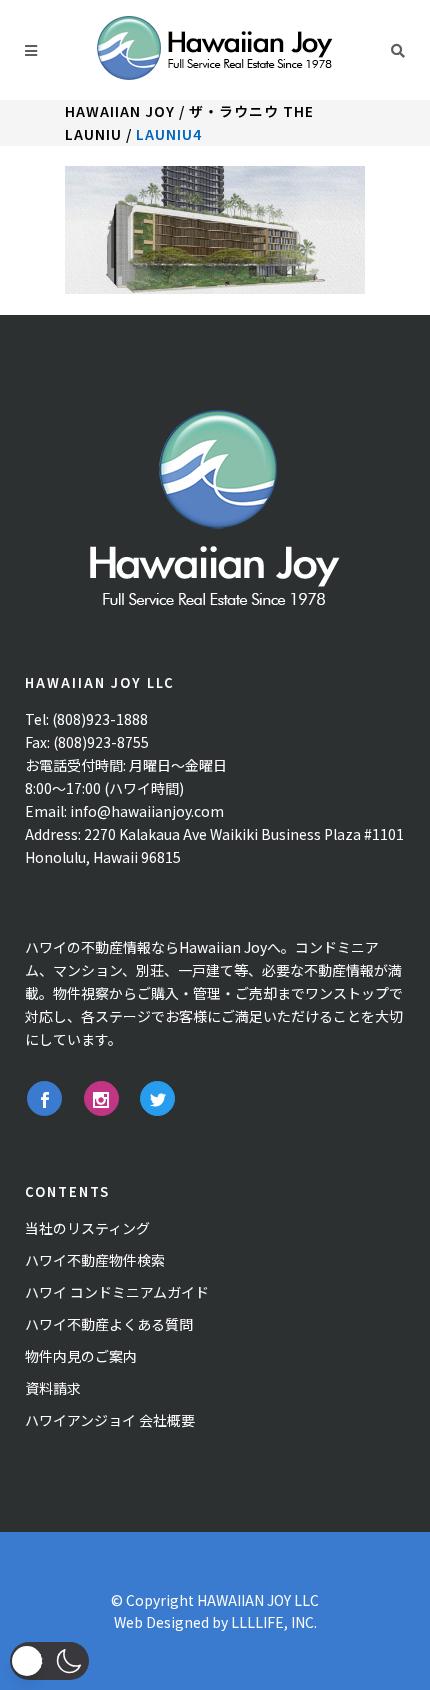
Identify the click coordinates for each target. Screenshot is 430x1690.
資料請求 (53, 1388)
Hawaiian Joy (120, 111)
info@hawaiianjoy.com (147, 811)
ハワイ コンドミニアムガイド (117, 1292)
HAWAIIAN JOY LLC (258, 1600)
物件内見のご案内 (81, 1356)
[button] (49, 1661)
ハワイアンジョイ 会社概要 (110, 1420)
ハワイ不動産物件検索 (95, 1260)
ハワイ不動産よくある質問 (109, 1324)
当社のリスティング (87, 1228)
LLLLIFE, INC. (274, 1622)
